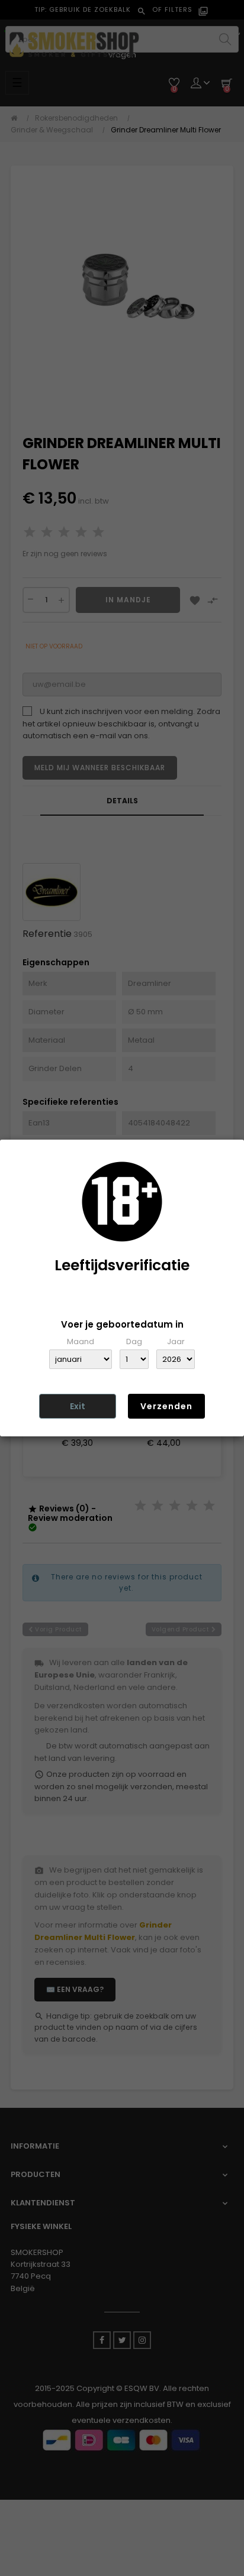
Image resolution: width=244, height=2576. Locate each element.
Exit (78, 1406)
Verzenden (166, 1406)
